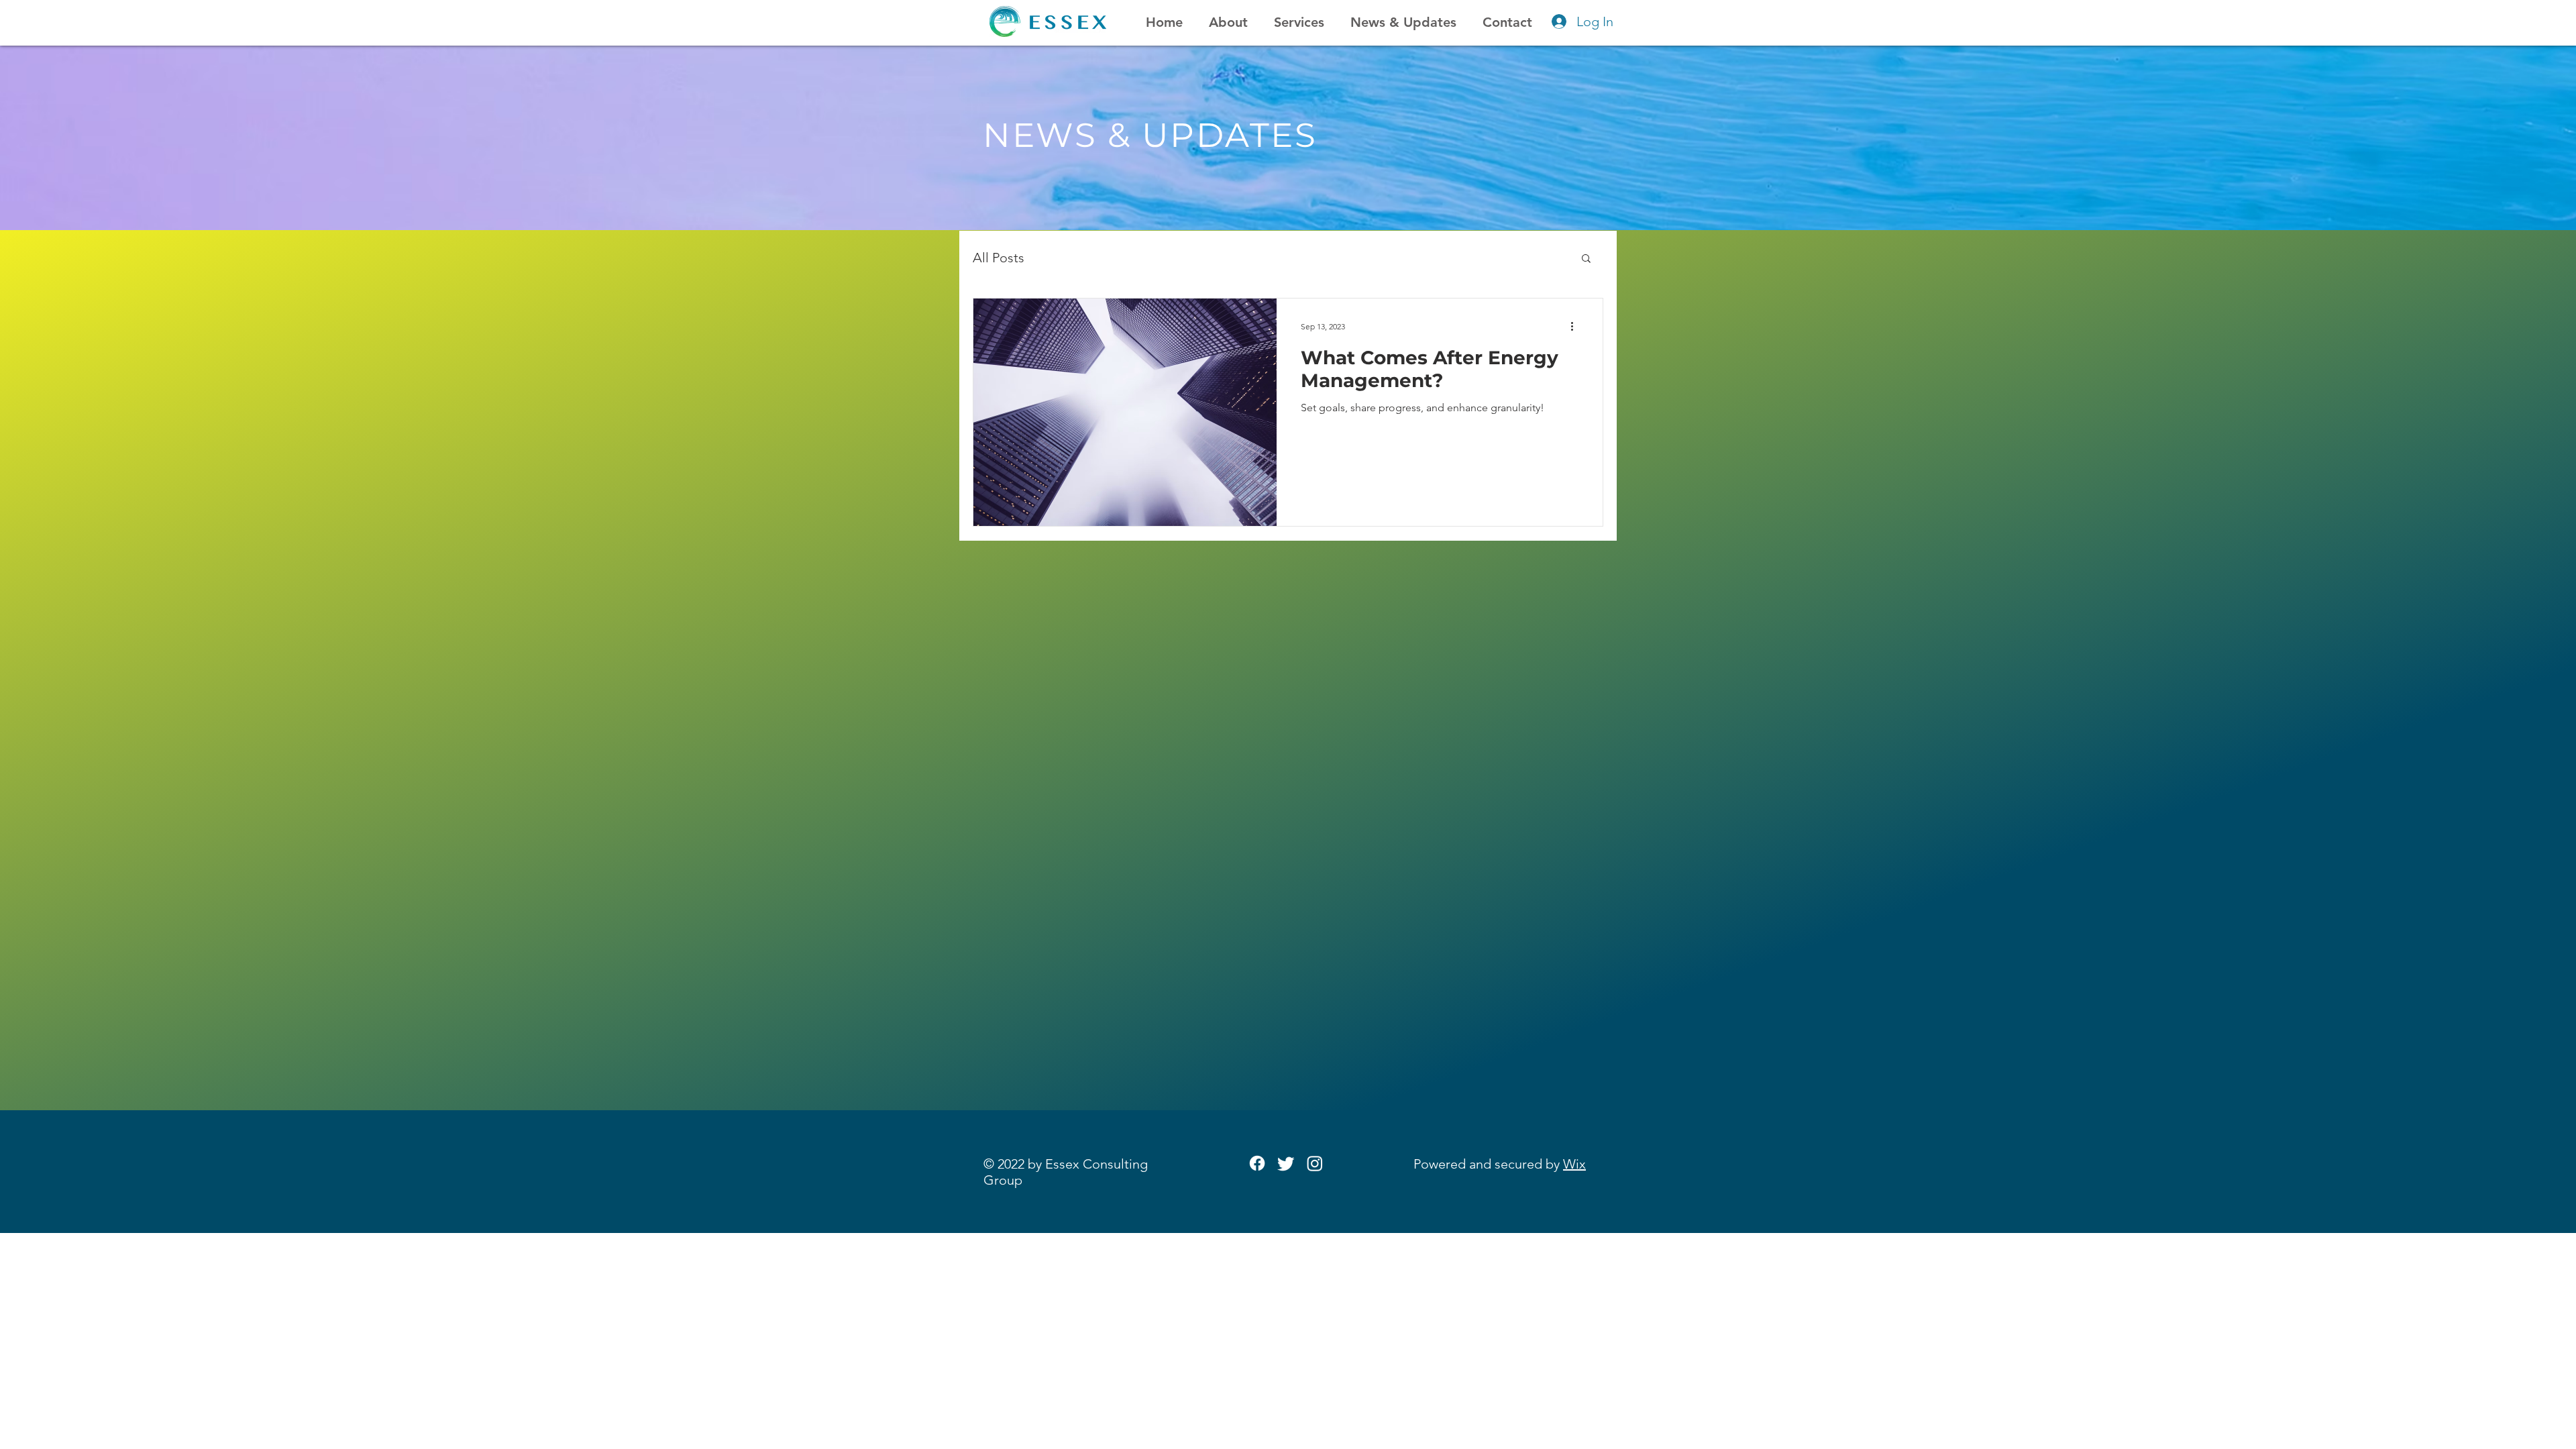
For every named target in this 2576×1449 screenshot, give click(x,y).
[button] (1586, 259)
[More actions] (1576, 326)
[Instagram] (1315, 1163)
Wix (1574, 1164)
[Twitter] (1286, 1163)
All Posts (999, 258)
